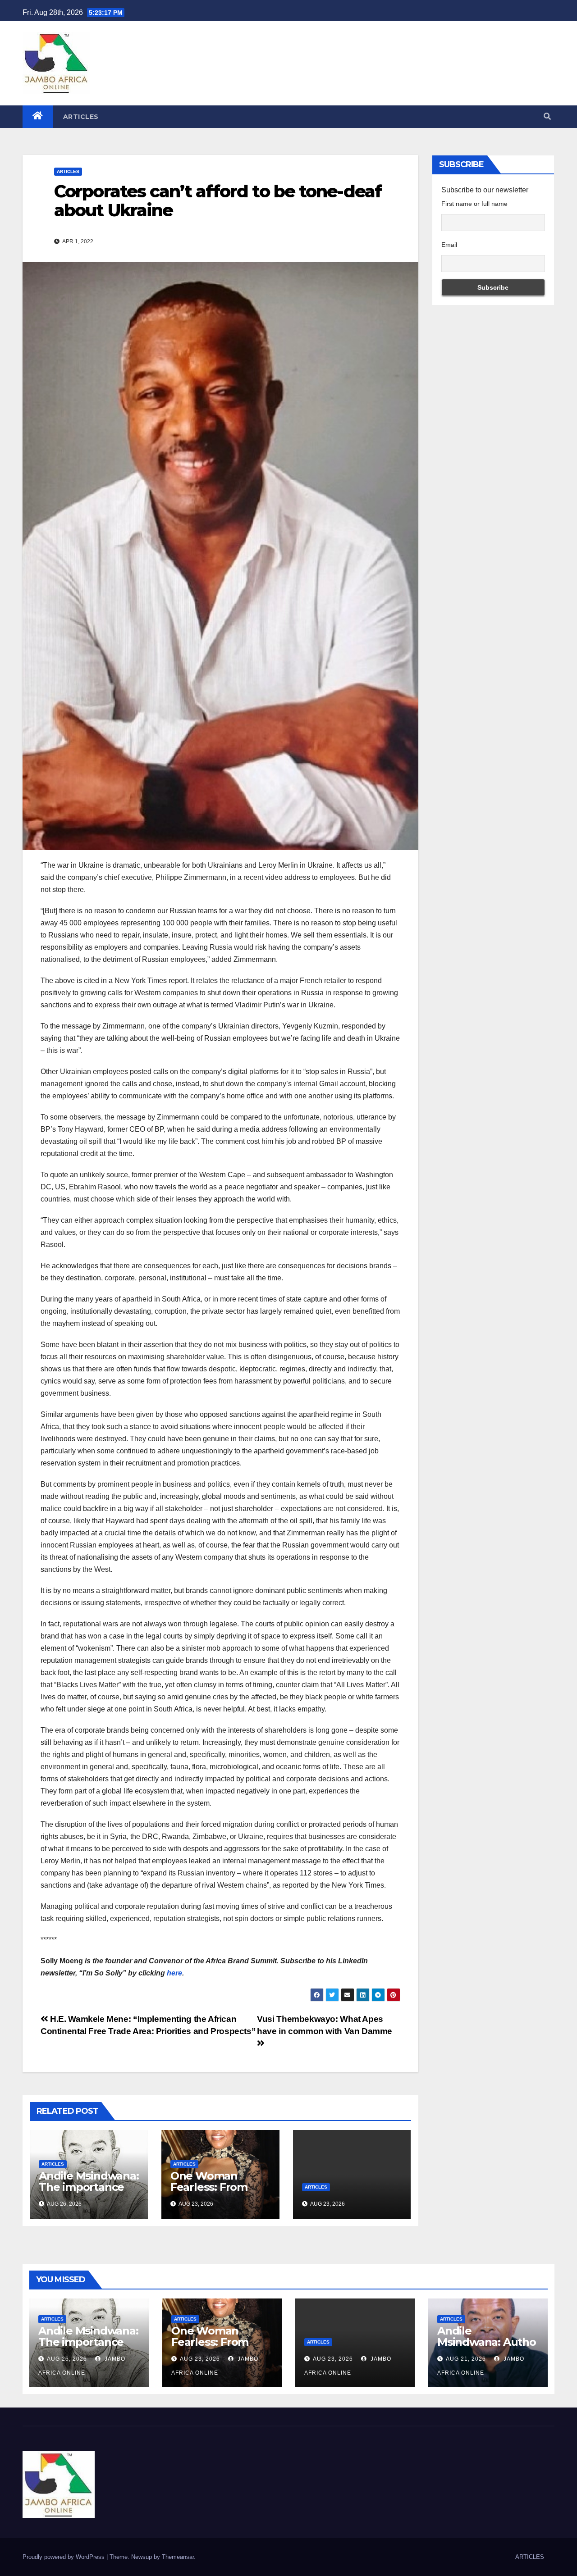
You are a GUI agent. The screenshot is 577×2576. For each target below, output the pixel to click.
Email (449, 245)
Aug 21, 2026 (466, 2359)
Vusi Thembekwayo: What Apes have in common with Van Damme (325, 2025)
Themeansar (178, 2557)
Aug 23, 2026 (200, 2359)
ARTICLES (81, 117)
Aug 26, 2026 (67, 2359)
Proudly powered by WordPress (64, 2557)
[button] (547, 116)
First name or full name (474, 204)
